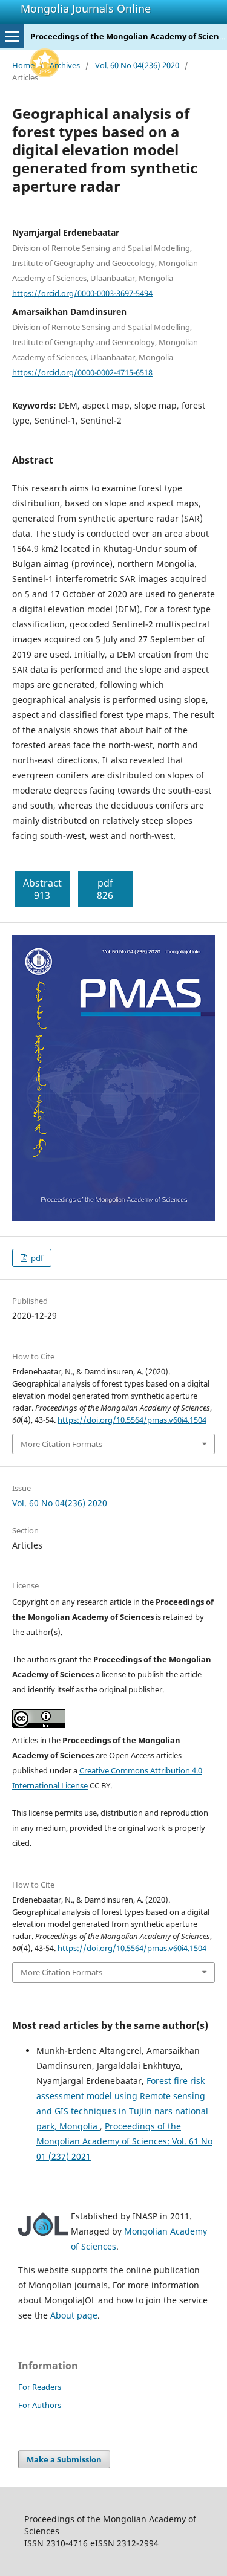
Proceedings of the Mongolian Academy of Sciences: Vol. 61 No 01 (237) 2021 (124, 2141)
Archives (65, 65)
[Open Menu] (12, 36)
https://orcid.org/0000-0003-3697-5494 (82, 293)
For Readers (40, 2387)
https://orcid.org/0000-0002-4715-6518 (82, 372)
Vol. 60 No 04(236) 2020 (137, 65)
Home (23, 65)
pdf (36, 1258)
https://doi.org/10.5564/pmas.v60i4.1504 (132, 1420)
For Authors (40, 2405)
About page (74, 2315)
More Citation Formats (61, 1444)
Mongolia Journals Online (86, 8)
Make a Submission (64, 2459)
